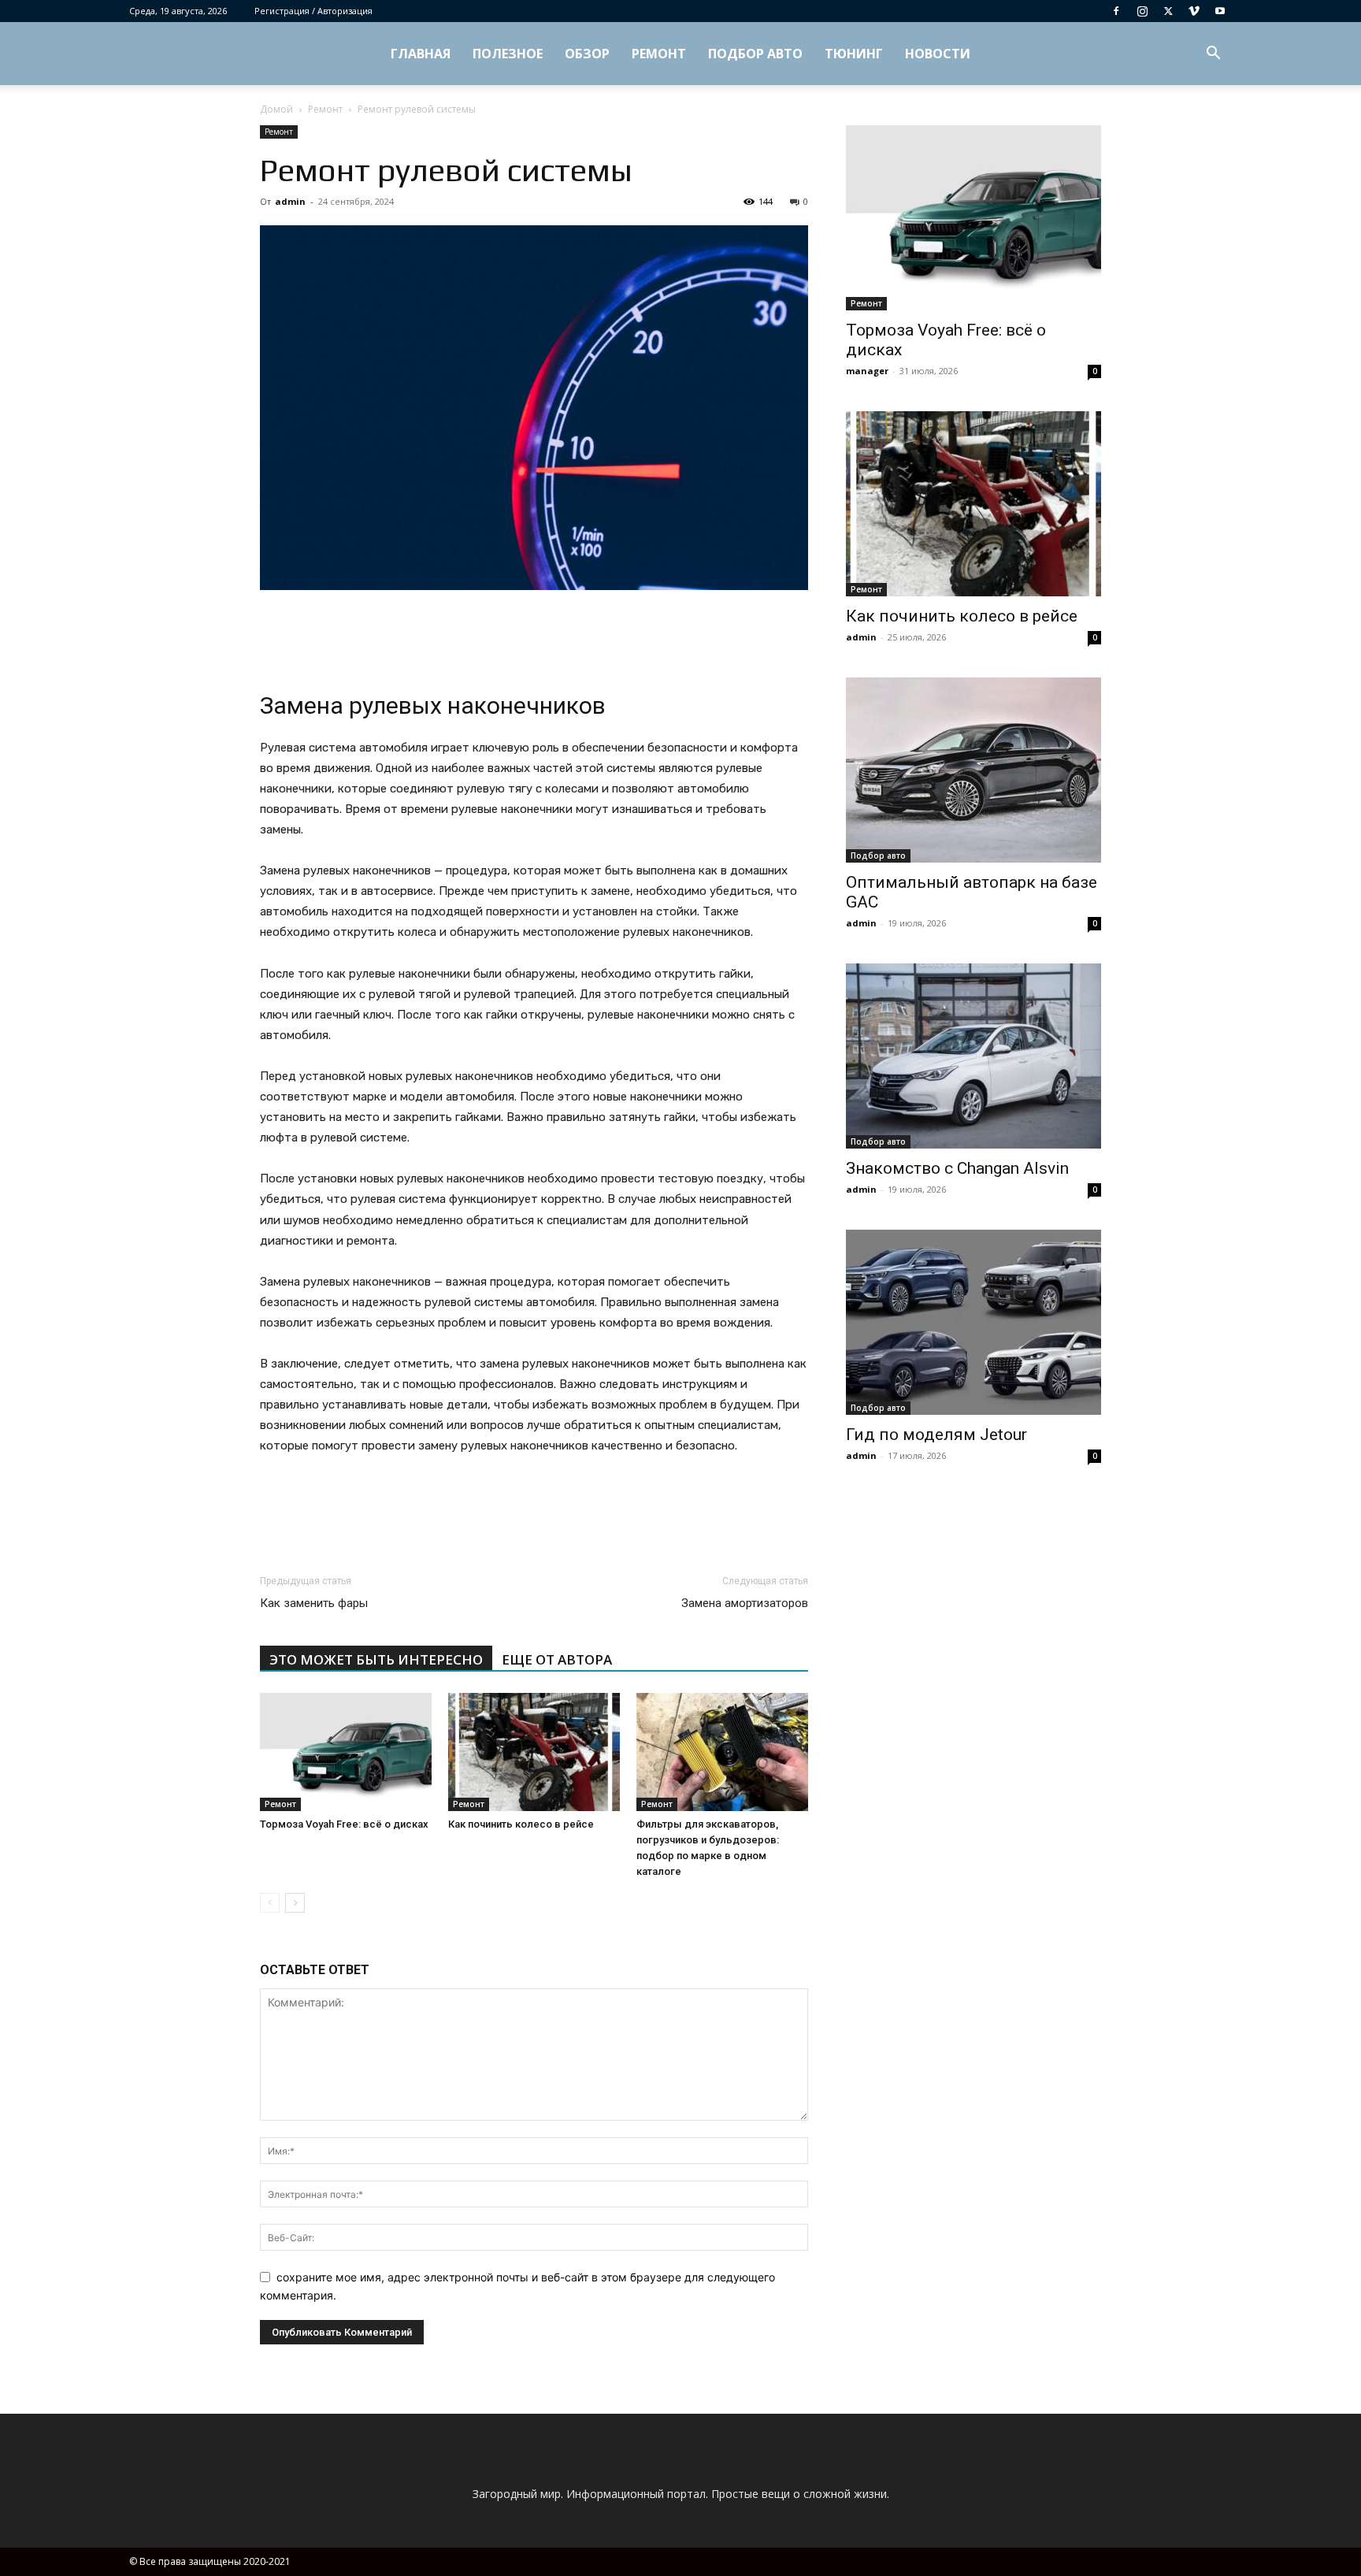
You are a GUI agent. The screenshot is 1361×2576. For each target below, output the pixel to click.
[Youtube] (1220, 11)
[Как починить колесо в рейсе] (534, 1752)
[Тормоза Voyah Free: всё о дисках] (346, 1752)
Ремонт (659, 54)
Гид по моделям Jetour (936, 1435)
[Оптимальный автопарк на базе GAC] (973, 770)
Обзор (587, 54)
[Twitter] (1168, 11)
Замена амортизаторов (745, 1603)
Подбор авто (755, 54)
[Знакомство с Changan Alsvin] (973, 1056)
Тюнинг (854, 54)
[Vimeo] (1194, 11)
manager (867, 371)
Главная (421, 54)
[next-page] (295, 1903)
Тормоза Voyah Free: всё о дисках (344, 1824)
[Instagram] (1142, 11)
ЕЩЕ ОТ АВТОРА (557, 1659)
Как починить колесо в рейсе (521, 1824)
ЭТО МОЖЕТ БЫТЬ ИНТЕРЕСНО (376, 1659)
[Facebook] (1116, 11)
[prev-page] (270, 1903)
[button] (1213, 55)
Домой (276, 109)
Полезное (508, 54)
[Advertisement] (534, 634)
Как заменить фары (314, 1603)
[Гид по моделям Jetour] (973, 1322)
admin (290, 201)
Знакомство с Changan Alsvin (957, 1168)
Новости (938, 54)
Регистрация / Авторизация (313, 11)
